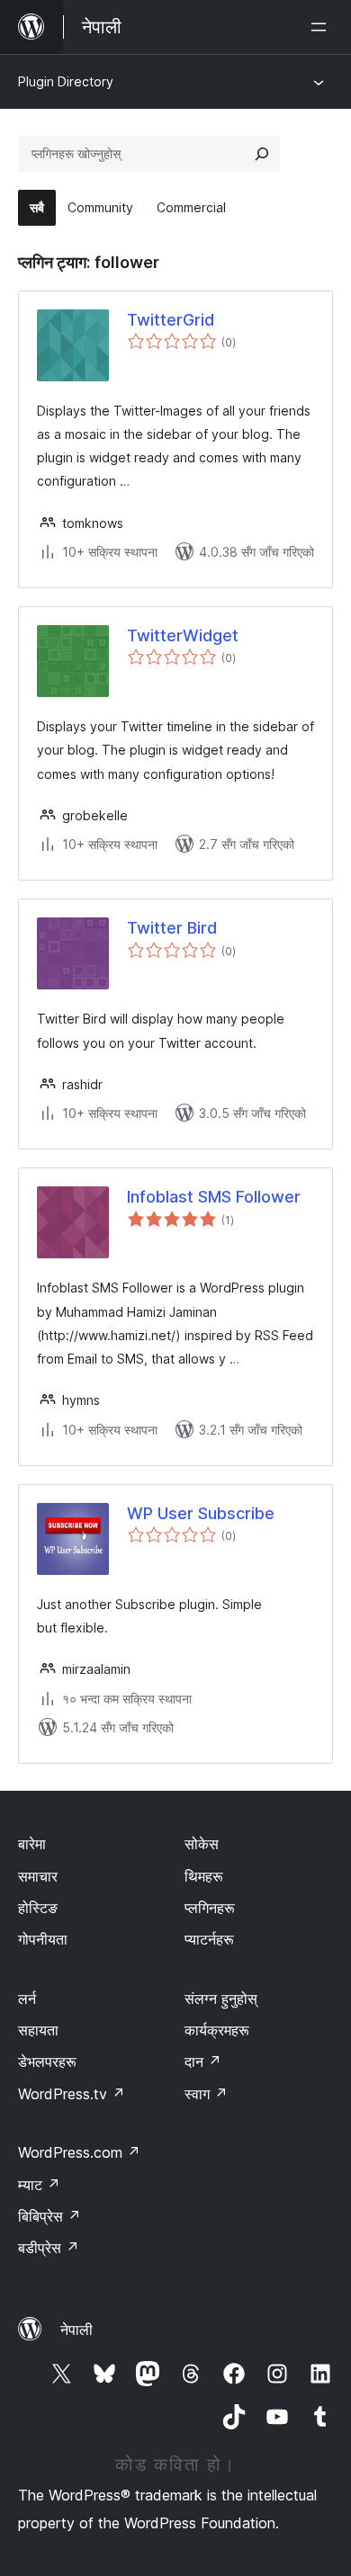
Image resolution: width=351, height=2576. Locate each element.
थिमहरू (204, 1876)
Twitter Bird (172, 928)
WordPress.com (79, 2152)
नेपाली (76, 2330)
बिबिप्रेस (49, 2216)
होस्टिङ (38, 1908)
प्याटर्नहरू (209, 1939)
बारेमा (32, 1844)
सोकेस (202, 1844)
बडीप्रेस (49, 2248)
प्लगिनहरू (210, 1908)
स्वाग (206, 2094)
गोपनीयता (43, 1939)
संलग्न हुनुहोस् (221, 1999)
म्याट (39, 2185)
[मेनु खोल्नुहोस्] (322, 27)
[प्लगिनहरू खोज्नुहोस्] (262, 154)
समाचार (38, 1876)
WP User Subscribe (201, 1513)
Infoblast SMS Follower (214, 1197)
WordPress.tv (72, 2094)
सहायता (38, 2030)
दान (203, 2062)
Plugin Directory (66, 81)
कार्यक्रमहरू (217, 2030)
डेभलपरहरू (47, 2062)
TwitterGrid (171, 320)
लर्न (27, 1999)
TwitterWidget (183, 635)
